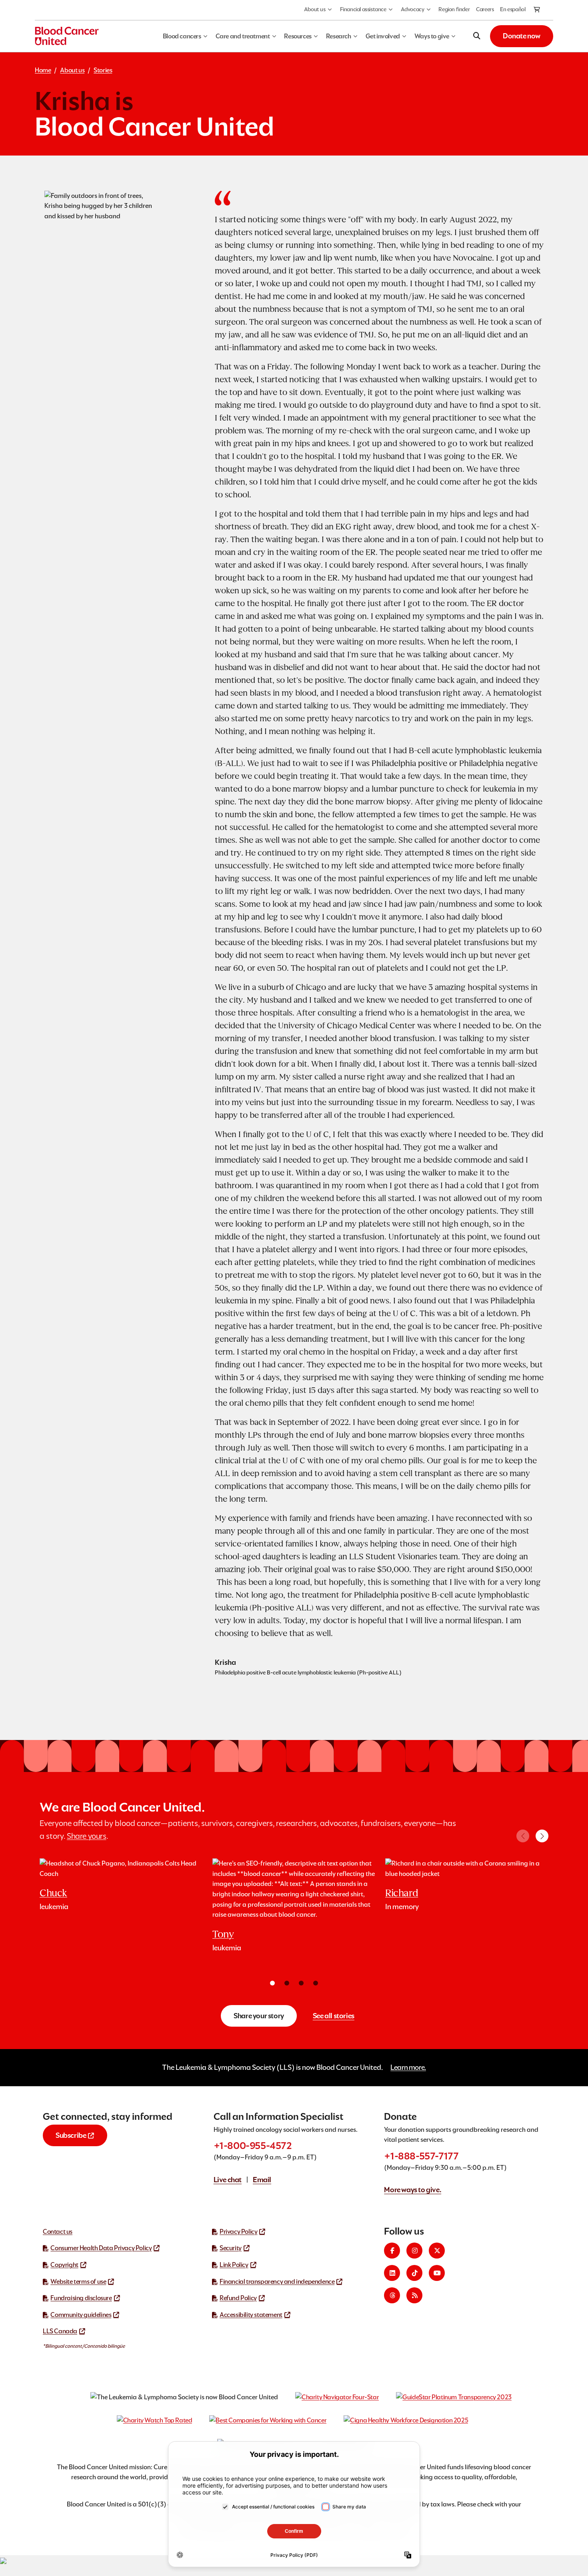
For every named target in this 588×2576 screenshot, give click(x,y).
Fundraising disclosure (81, 2298)
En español (513, 9)
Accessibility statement (251, 2315)
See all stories (334, 2016)
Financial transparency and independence (277, 2282)
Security (231, 2248)
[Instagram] (414, 2251)
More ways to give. (413, 2190)
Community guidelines (81, 2315)
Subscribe (71, 2135)
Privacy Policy (238, 2232)
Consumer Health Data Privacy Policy (101, 2248)
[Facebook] (392, 2251)
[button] (542, 1836)
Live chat (228, 2180)
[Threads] (392, 2295)
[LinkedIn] (392, 2273)
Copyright (64, 2265)
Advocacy (413, 9)
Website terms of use (78, 2282)
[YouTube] (437, 2273)
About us (315, 9)
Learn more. (408, 2067)
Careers (485, 9)
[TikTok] (414, 2273)
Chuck (53, 1893)
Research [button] (339, 36)
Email (262, 2180)
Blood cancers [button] (182, 36)
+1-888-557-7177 (421, 2156)
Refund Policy (238, 2298)
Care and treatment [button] (243, 36)
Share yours (87, 1836)
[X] (437, 2251)
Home (43, 70)
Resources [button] (298, 36)
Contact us (58, 2232)
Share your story (259, 2016)
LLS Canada (60, 2331)
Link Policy (234, 2265)
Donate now (522, 36)
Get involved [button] (383, 36)
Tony (223, 1934)
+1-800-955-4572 (253, 2146)
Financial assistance (363, 9)
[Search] (477, 36)
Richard (402, 1893)
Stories (103, 70)
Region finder (454, 9)
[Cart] (537, 10)
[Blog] (414, 2295)
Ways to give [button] (432, 36)
